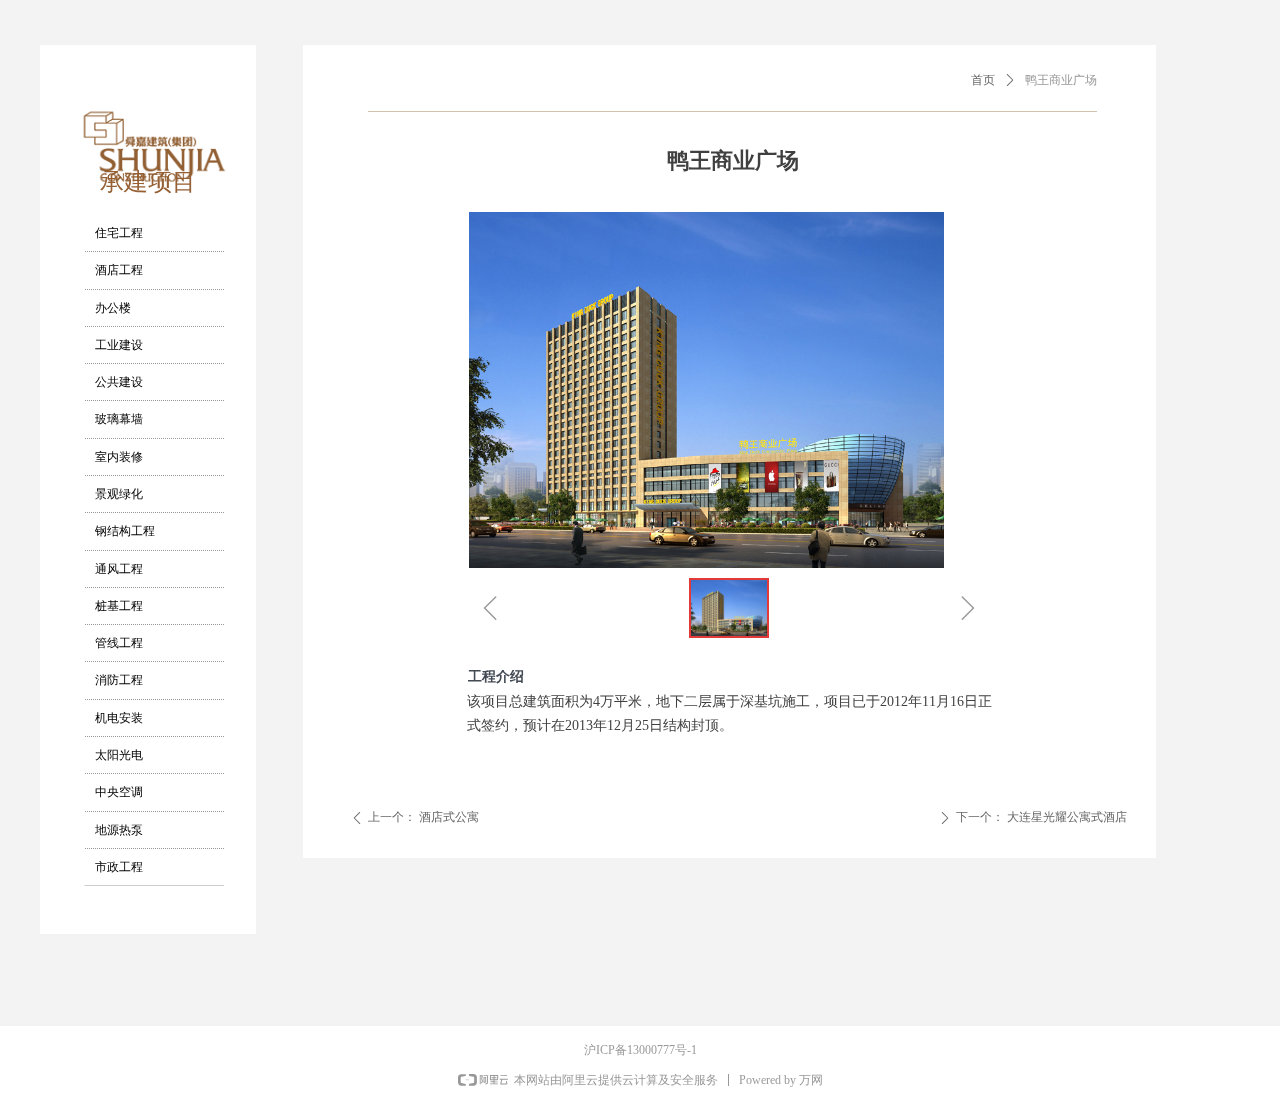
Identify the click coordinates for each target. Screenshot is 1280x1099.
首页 (983, 80)
